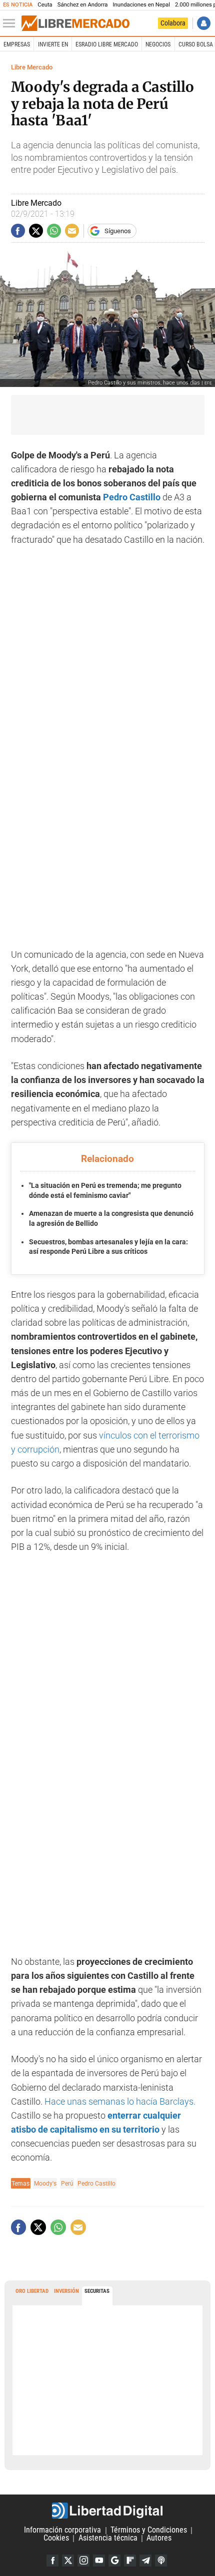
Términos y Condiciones (149, 2530)
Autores (159, 2538)
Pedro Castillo (132, 497)
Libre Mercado (32, 67)
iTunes (161, 2561)
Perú (67, 2183)
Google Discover (114, 2561)
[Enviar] (54, 231)
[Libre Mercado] (75, 23)
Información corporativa (62, 2530)
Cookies (56, 2538)
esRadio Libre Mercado (107, 44)
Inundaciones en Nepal (141, 5)
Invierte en (53, 44)
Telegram (145, 2561)
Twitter (68, 2561)
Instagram (83, 2561)
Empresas (17, 44)
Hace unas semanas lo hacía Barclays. (120, 2102)
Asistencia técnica (108, 2538)
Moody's (45, 2183)
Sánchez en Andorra (83, 5)
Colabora (173, 23)
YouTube (99, 2561)
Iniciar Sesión (204, 23)
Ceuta (45, 5)
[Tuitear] (36, 231)
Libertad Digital (107, 2511)
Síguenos (118, 231)
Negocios (158, 44)
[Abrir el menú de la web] (11, 23)
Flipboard (130, 2561)
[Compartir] (18, 231)
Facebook (52, 2561)
